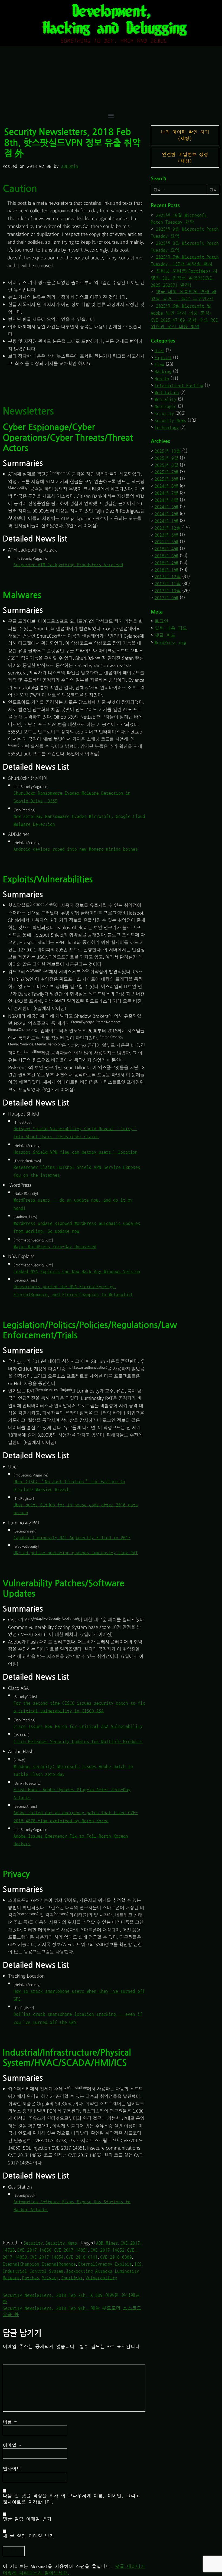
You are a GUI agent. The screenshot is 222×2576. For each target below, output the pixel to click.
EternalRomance (59, 2264)
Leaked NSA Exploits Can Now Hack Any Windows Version (77, 1271)
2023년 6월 (166, 535)
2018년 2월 (166, 563)
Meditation (167, 392)
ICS (138, 2264)
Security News (61, 2243)
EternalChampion (21, 2264)
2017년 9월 (166, 598)
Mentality (166, 399)
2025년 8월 (166, 465)
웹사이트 (12, 2469)
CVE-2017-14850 (34, 2250)
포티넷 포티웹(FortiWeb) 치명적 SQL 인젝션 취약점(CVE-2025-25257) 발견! (184, 278)
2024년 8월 (166, 486)
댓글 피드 (165, 635)
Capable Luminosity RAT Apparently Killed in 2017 (72, 1538)
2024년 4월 (166, 500)
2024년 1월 (166, 521)
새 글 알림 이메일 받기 (28, 2536)
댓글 (12, 2361)
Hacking (163, 371)
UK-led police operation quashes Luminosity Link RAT (76, 1553)
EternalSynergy (95, 2264)
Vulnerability (101, 2278)
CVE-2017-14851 (71, 2250)
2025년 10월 (168, 451)
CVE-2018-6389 (116, 2257)
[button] (111, 115)
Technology (167, 427)
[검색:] (179, 190)
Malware (11, 2278)
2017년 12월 (168, 577)
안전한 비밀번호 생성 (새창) (185, 158)
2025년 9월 (166, 458)
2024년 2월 (166, 514)
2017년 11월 (168, 584)
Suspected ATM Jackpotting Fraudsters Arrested (68, 565)
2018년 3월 (166, 556)
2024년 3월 (166, 507)
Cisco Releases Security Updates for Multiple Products (78, 1741)
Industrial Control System (33, 2271)
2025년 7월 (166, 472)
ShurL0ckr (72, 2278)
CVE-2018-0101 (82, 2257)
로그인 (161, 621)
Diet (159, 350)
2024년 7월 (166, 493)
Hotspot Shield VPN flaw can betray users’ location (76, 1152)
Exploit (123, 2264)
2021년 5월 (166, 542)
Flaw (159, 364)
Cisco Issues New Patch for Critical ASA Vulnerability (78, 1726)
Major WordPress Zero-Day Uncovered (55, 1246)
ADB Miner (107, 2243)
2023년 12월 (168, 528)
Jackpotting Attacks (89, 2271)
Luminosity (127, 2271)
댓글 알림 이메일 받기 (27, 2519)
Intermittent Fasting (179, 385)
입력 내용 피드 (171, 628)
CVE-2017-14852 (107, 2250)
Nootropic (166, 406)
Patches (31, 2278)
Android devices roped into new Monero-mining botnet (76, 849)
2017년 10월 (168, 591)
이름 (10, 2422)
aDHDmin (70, 166)
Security (33, 2243)
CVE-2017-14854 (47, 2257)
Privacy (50, 2278)
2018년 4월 (166, 549)
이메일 (12, 2445)
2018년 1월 (166, 570)
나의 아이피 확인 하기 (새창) (185, 135)
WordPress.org (170, 642)
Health (162, 378)
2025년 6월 (166, 479)
